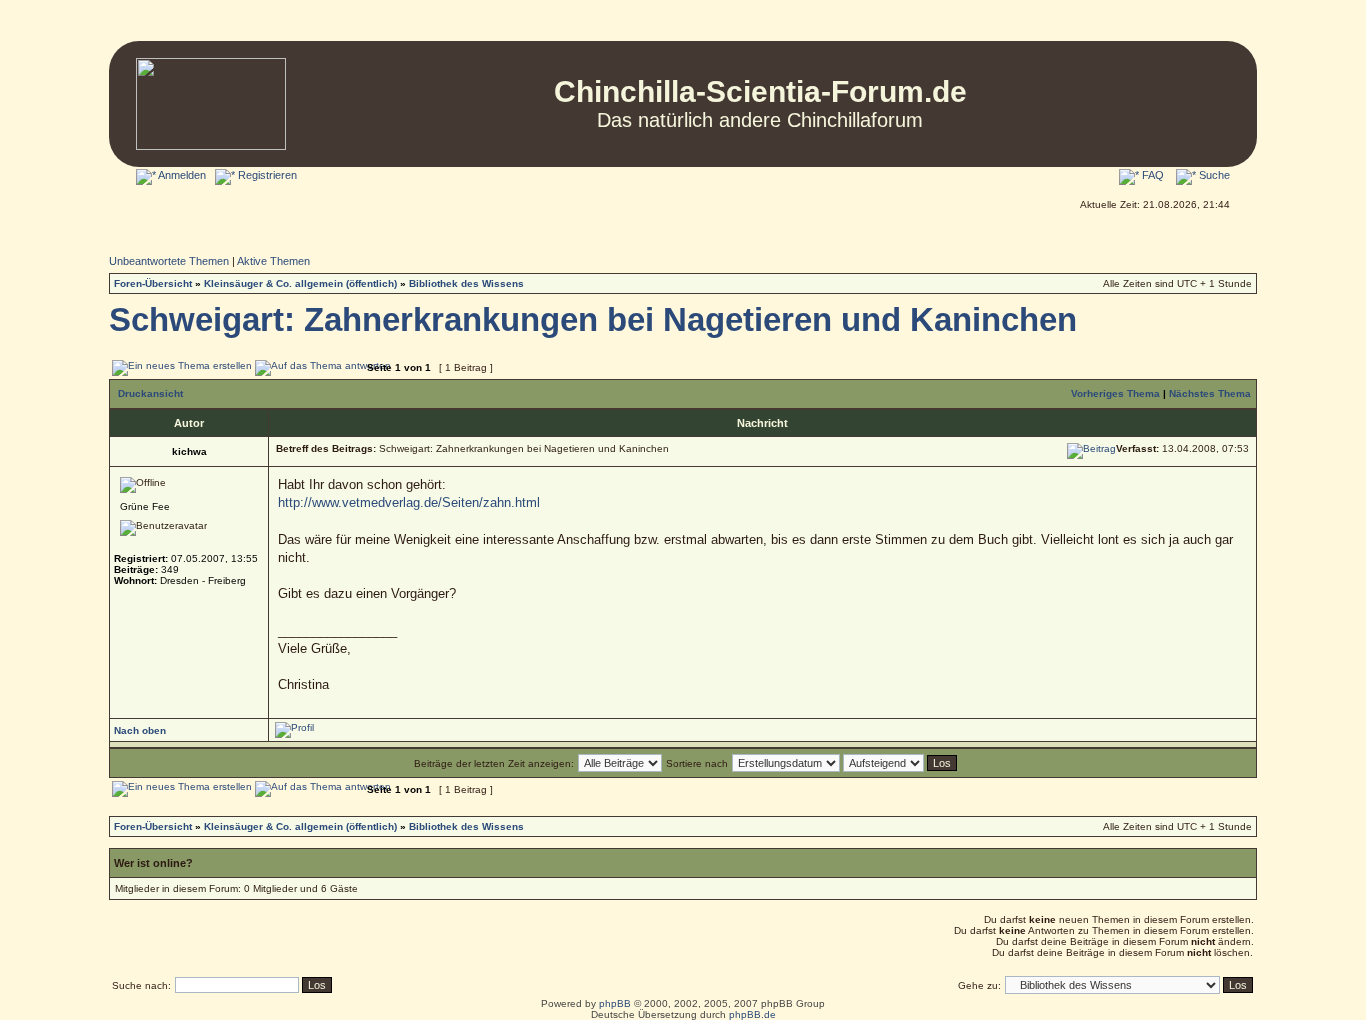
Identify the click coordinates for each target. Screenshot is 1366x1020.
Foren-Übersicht (153, 283)
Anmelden (181, 175)
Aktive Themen (273, 261)
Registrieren (266, 175)
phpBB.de (752, 1014)
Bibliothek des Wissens (466, 283)
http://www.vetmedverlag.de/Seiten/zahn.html (409, 502)
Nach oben (140, 730)
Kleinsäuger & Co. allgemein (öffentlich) (300, 283)
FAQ (1151, 175)
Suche (1213, 175)
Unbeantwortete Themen (169, 261)
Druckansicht (150, 393)
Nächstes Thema (1210, 393)
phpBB (615, 1003)
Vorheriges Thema (1115, 393)
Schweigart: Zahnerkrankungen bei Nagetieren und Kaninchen (593, 320)
